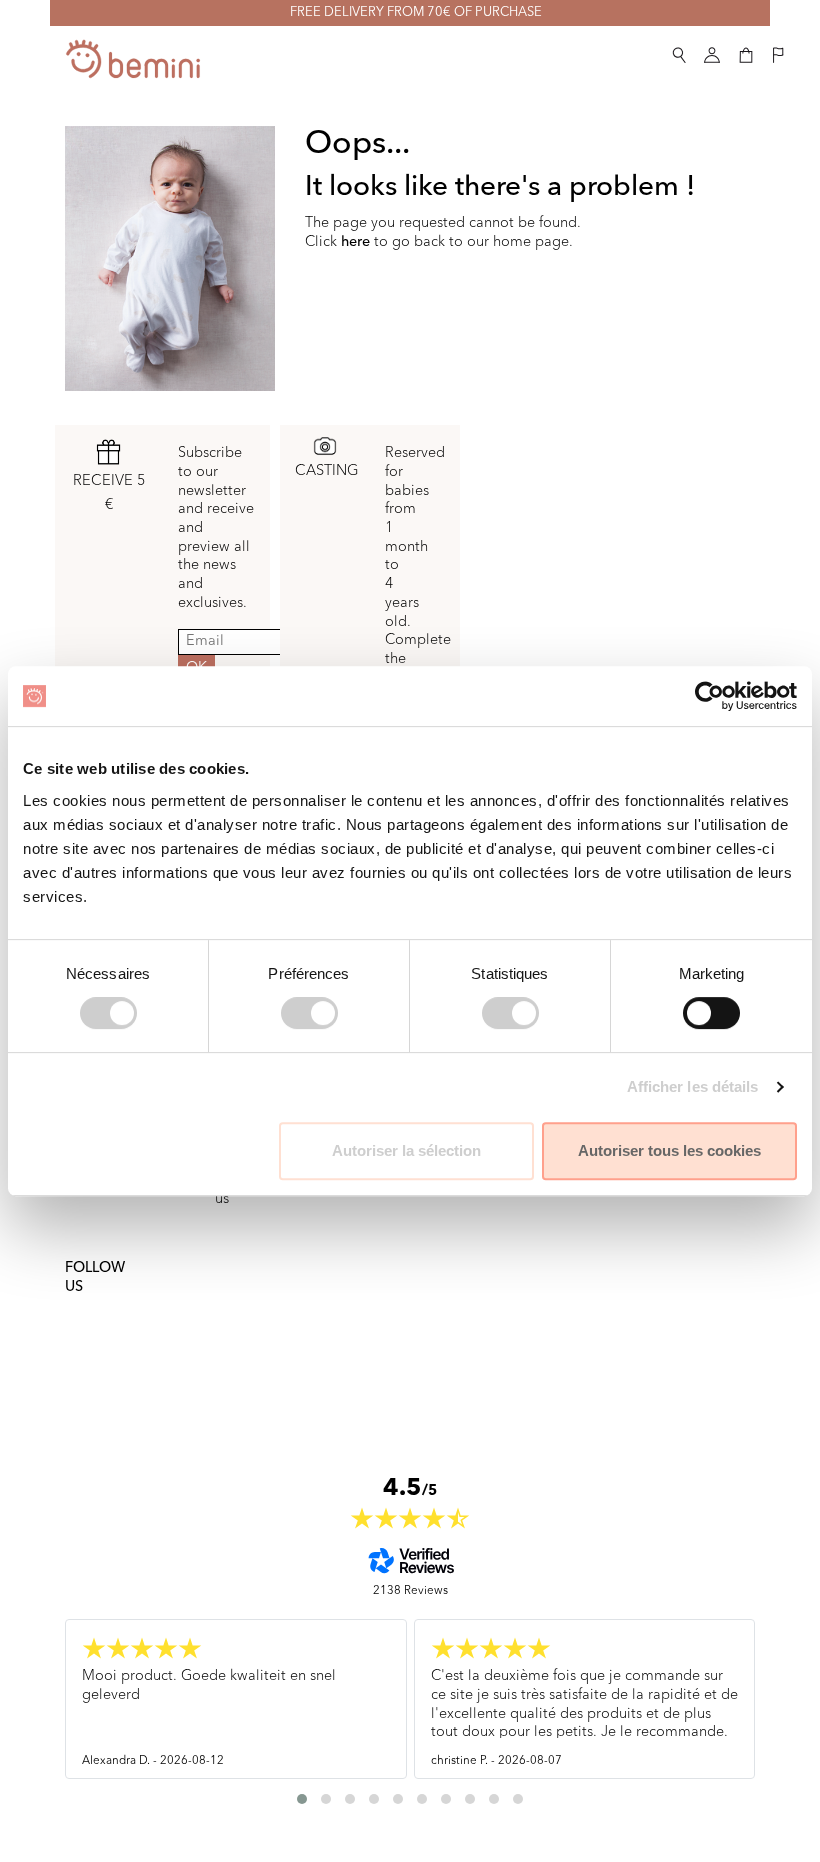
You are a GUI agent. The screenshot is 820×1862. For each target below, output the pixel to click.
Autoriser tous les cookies (669, 1150)
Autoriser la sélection (406, 1150)
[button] (679, 51)
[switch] (309, 1013)
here (355, 242)
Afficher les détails (693, 1086)
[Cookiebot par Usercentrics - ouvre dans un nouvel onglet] (709, 696)
